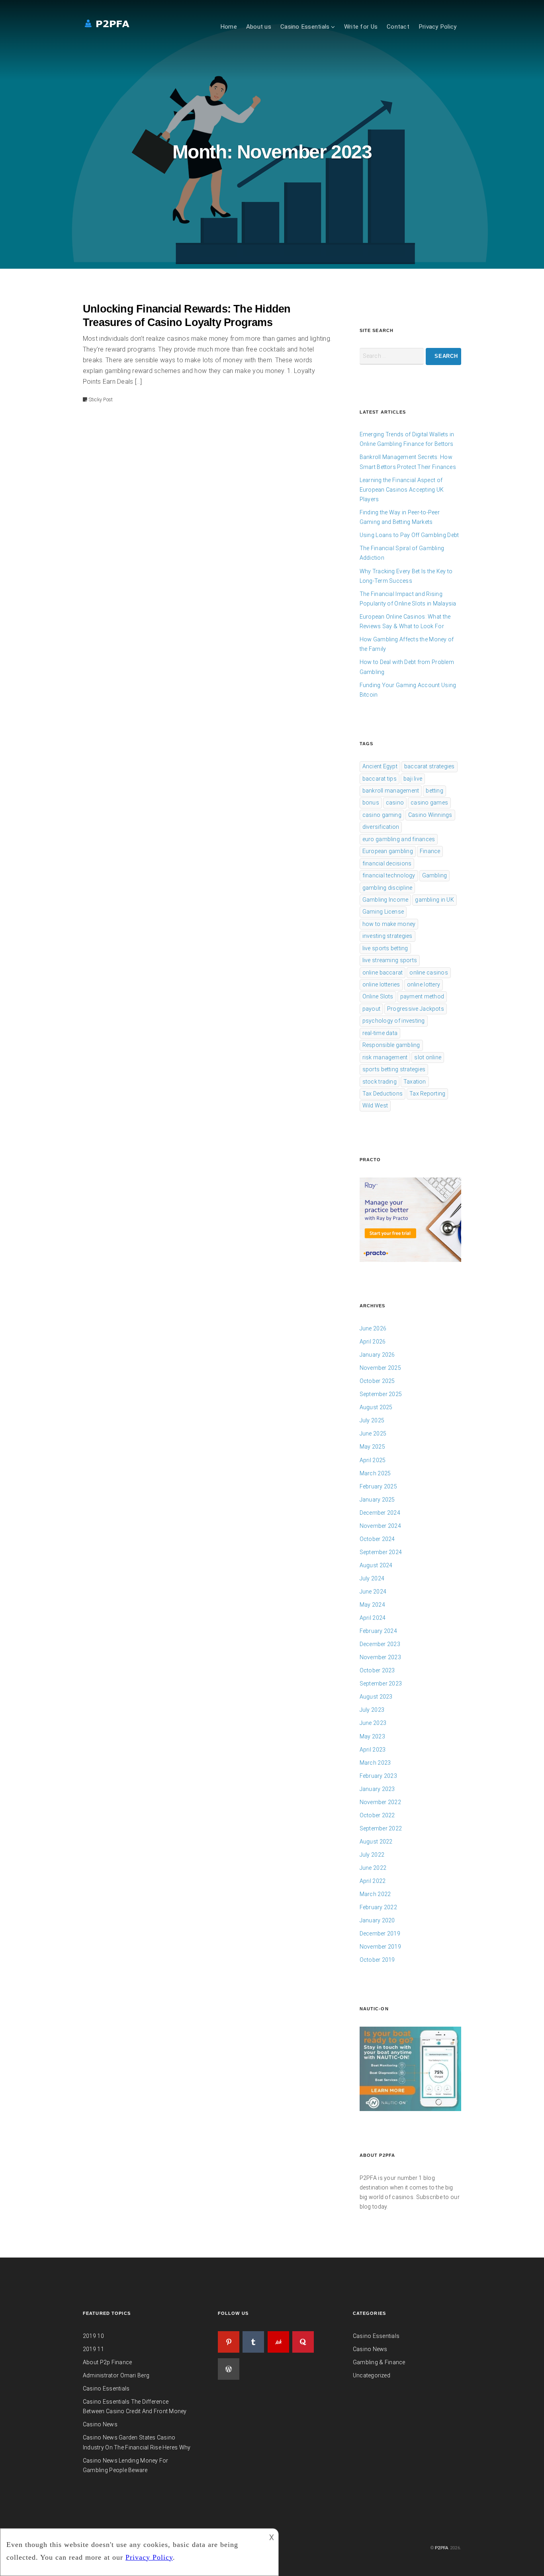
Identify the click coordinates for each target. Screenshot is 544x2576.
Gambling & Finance (379, 2362)
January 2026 (377, 1355)
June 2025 (373, 1433)
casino (395, 803)
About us (259, 27)
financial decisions (387, 863)
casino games (429, 803)
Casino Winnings (430, 815)
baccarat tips (380, 779)
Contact (398, 27)
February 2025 (378, 1486)
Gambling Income (385, 900)
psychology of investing (394, 1021)
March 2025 (375, 1473)
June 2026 (373, 1328)
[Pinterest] (229, 2342)
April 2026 (373, 1342)
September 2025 (381, 1394)
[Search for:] (392, 356)
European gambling (388, 851)
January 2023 (377, 1789)
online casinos (429, 973)
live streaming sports (390, 960)
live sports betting (385, 948)
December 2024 (380, 1513)
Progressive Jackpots (416, 1009)
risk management (385, 1057)
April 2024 (373, 1618)
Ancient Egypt (380, 766)
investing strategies (387, 936)
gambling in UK (434, 900)
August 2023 (376, 1697)
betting (434, 791)
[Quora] (303, 2342)
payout (371, 1009)
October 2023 (377, 1670)
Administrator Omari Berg (116, 2375)
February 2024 (378, 1631)
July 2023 (372, 1710)
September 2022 (381, 1828)
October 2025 (377, 1381)
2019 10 (93, 2336)
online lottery (424, 984)
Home (229, 27)
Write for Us (361, 27)
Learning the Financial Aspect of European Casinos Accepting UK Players (402, 490)
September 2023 (381, 1683)
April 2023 (373, 1750)
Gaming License (383, 912)
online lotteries (381, 984)
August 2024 (376, 1565)
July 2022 (372, 1855)
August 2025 (376, 1407)
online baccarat (383, 973)
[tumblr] (253, 2342)
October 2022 (377, 1815)
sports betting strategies (394, 1069)
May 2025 (372, 1447)
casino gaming (382, 815)
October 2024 (377, 1539)
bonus (371, 803)
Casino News (100, 2424)
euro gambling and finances (399, 839)
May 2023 (372, 1736)
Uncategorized (372, 2375)
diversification (381, 827)
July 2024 (372, 1578)
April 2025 (373, 1460)
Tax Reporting (427, 1094)
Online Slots (378, 996)
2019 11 (93, 2349)
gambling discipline (387, 888)
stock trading (380, 1082)
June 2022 (373, 1868)
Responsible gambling (391, 1045)
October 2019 (377, 1960)
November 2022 (380, 1802)
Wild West (375, 1105)
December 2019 (380, 1933)
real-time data (380, 1033)
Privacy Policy (438, 27)
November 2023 (380, 1657)
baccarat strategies (430, 766)
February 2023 (378, 1776)
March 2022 (375, 1894)
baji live (413, 779)
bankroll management (391, 791)
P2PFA (442, 2548)
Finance (430, 851)
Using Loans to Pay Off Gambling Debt (409, 535)
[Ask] (278, 2342)
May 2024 (372, 1605)
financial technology (389, 875)
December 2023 (380, 1644)
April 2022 (373, 1881)
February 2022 (378, 1907)
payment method (422, 996)
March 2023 (375, 1763)
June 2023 (373, 1723)
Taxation (415, 1082)
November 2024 (380, 1526)
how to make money (389, 924)
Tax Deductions (383, 1094)
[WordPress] (229, 2369)
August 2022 (376, 1842)
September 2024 (381, 1552)
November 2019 (380, 1947)
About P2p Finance (107, 2362)
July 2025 (372, 1420)
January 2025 (377, 1500)
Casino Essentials (305, 27)
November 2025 (380, 1368)
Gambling (435, 875)
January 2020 (377, 1920)
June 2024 (373, 1592)
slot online (428, 1057)
